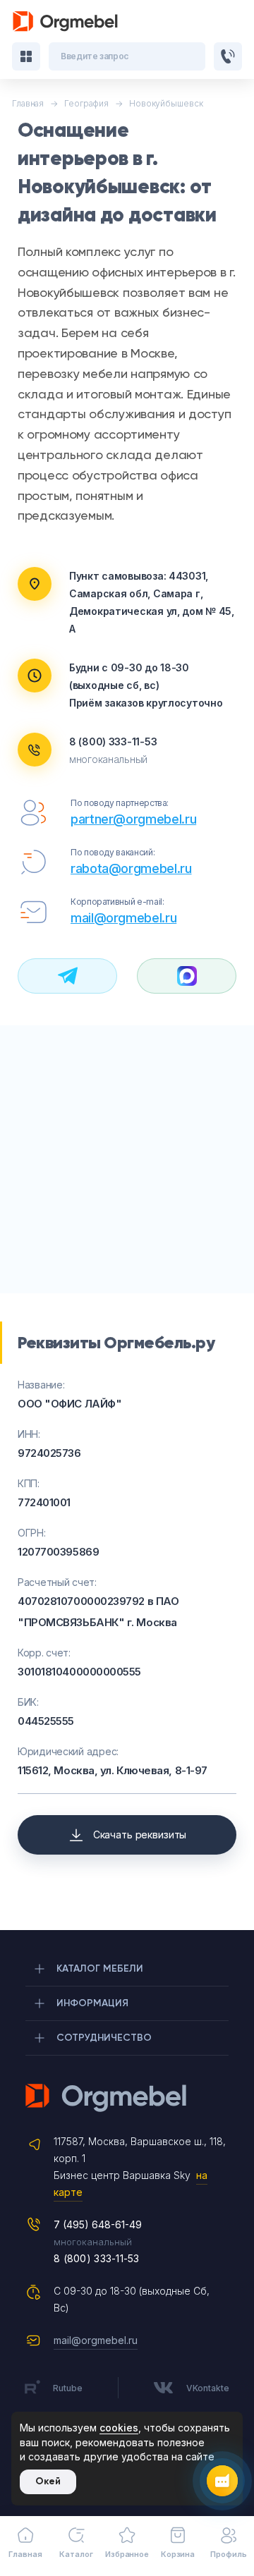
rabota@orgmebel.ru (131, 868)
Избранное (127, 2554)
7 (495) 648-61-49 (98, 2224)
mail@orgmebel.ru (123, 918)
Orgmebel (127, 2098)
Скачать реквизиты (140, 1835)
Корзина (178, 2554)
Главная (25, 2554)
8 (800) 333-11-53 (113, 741)
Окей (48, 2481)
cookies (119, 2428)
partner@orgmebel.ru (133, 819)
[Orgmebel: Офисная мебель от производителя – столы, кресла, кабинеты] (66, 22)
